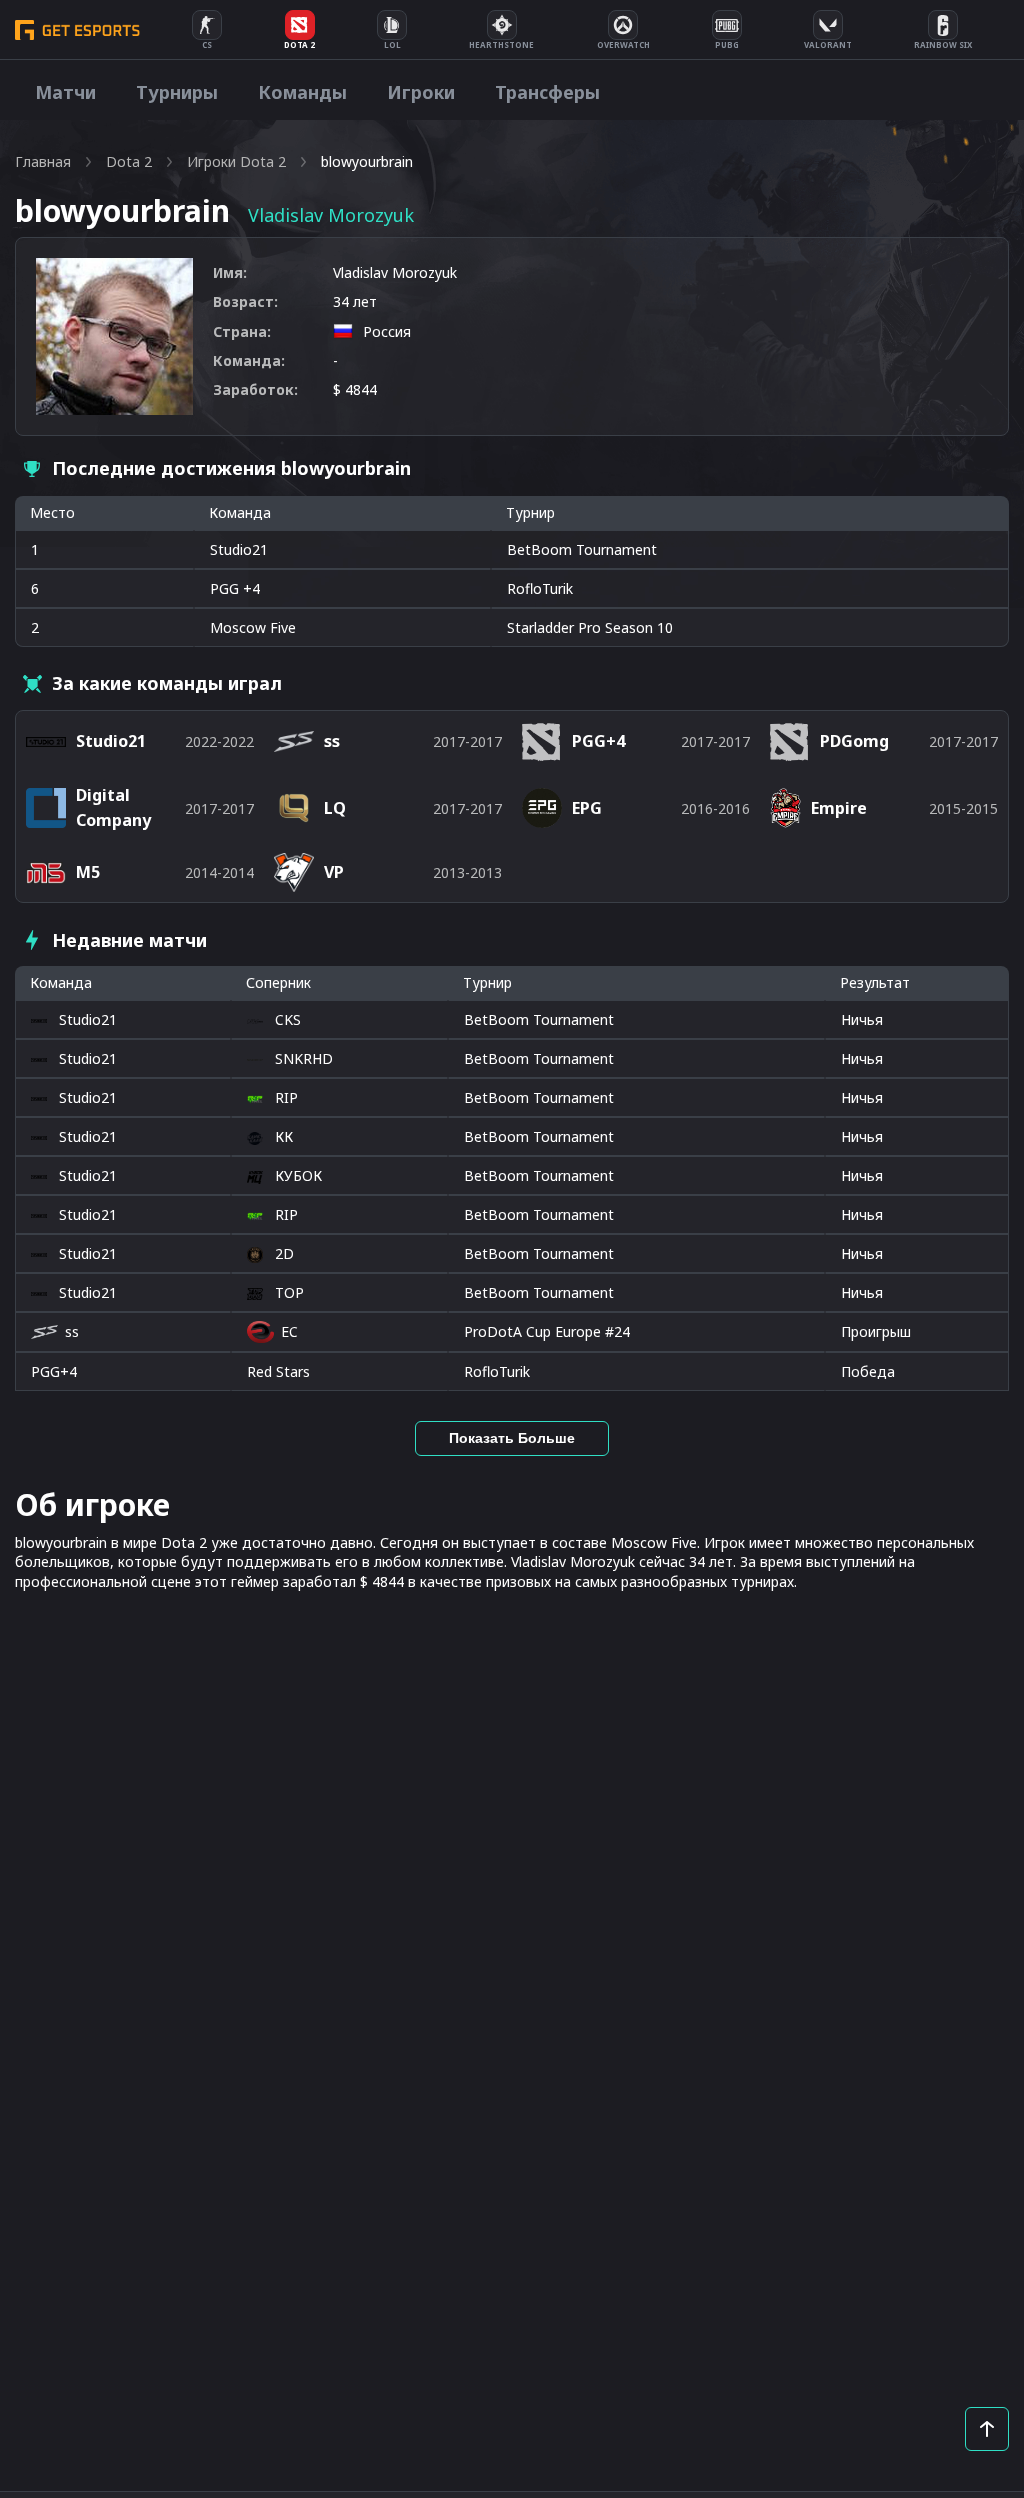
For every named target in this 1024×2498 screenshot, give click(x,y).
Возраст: (245, 301)
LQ (335, 808)
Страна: (242, 331)
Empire (839, 808)
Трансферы (547, 92)
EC (289, 1331)
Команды (302, 92)
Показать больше (512, 1438)
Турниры (177, 92)
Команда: (249, 360)
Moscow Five (253, 627)
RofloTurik (497, 1371)
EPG (587, 808)
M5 (88, 872)
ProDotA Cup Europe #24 (547, 1331)
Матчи (65, 92)
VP (334, 872)
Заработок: (255, 389)
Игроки (421, 92)
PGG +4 (235, 588)
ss (72, 1331)
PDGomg (854, 741)
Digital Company (113, 807)
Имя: (230, 272)
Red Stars (278, 1371)
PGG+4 (54, 1371)
